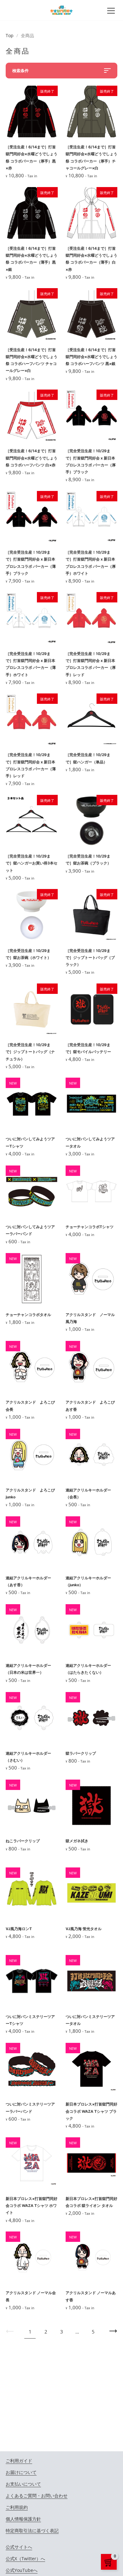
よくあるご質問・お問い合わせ (37, 2496)
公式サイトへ (19, 2547)
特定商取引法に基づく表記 (32, 2530)
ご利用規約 (17, 2507)
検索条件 (20, 71)
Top (10, 35)
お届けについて (21, 2472)
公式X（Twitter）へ (25, 2559)
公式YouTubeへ (22, 2570)
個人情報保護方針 (23, 2519)
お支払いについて (23, 2484)
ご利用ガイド (19, 2461)
